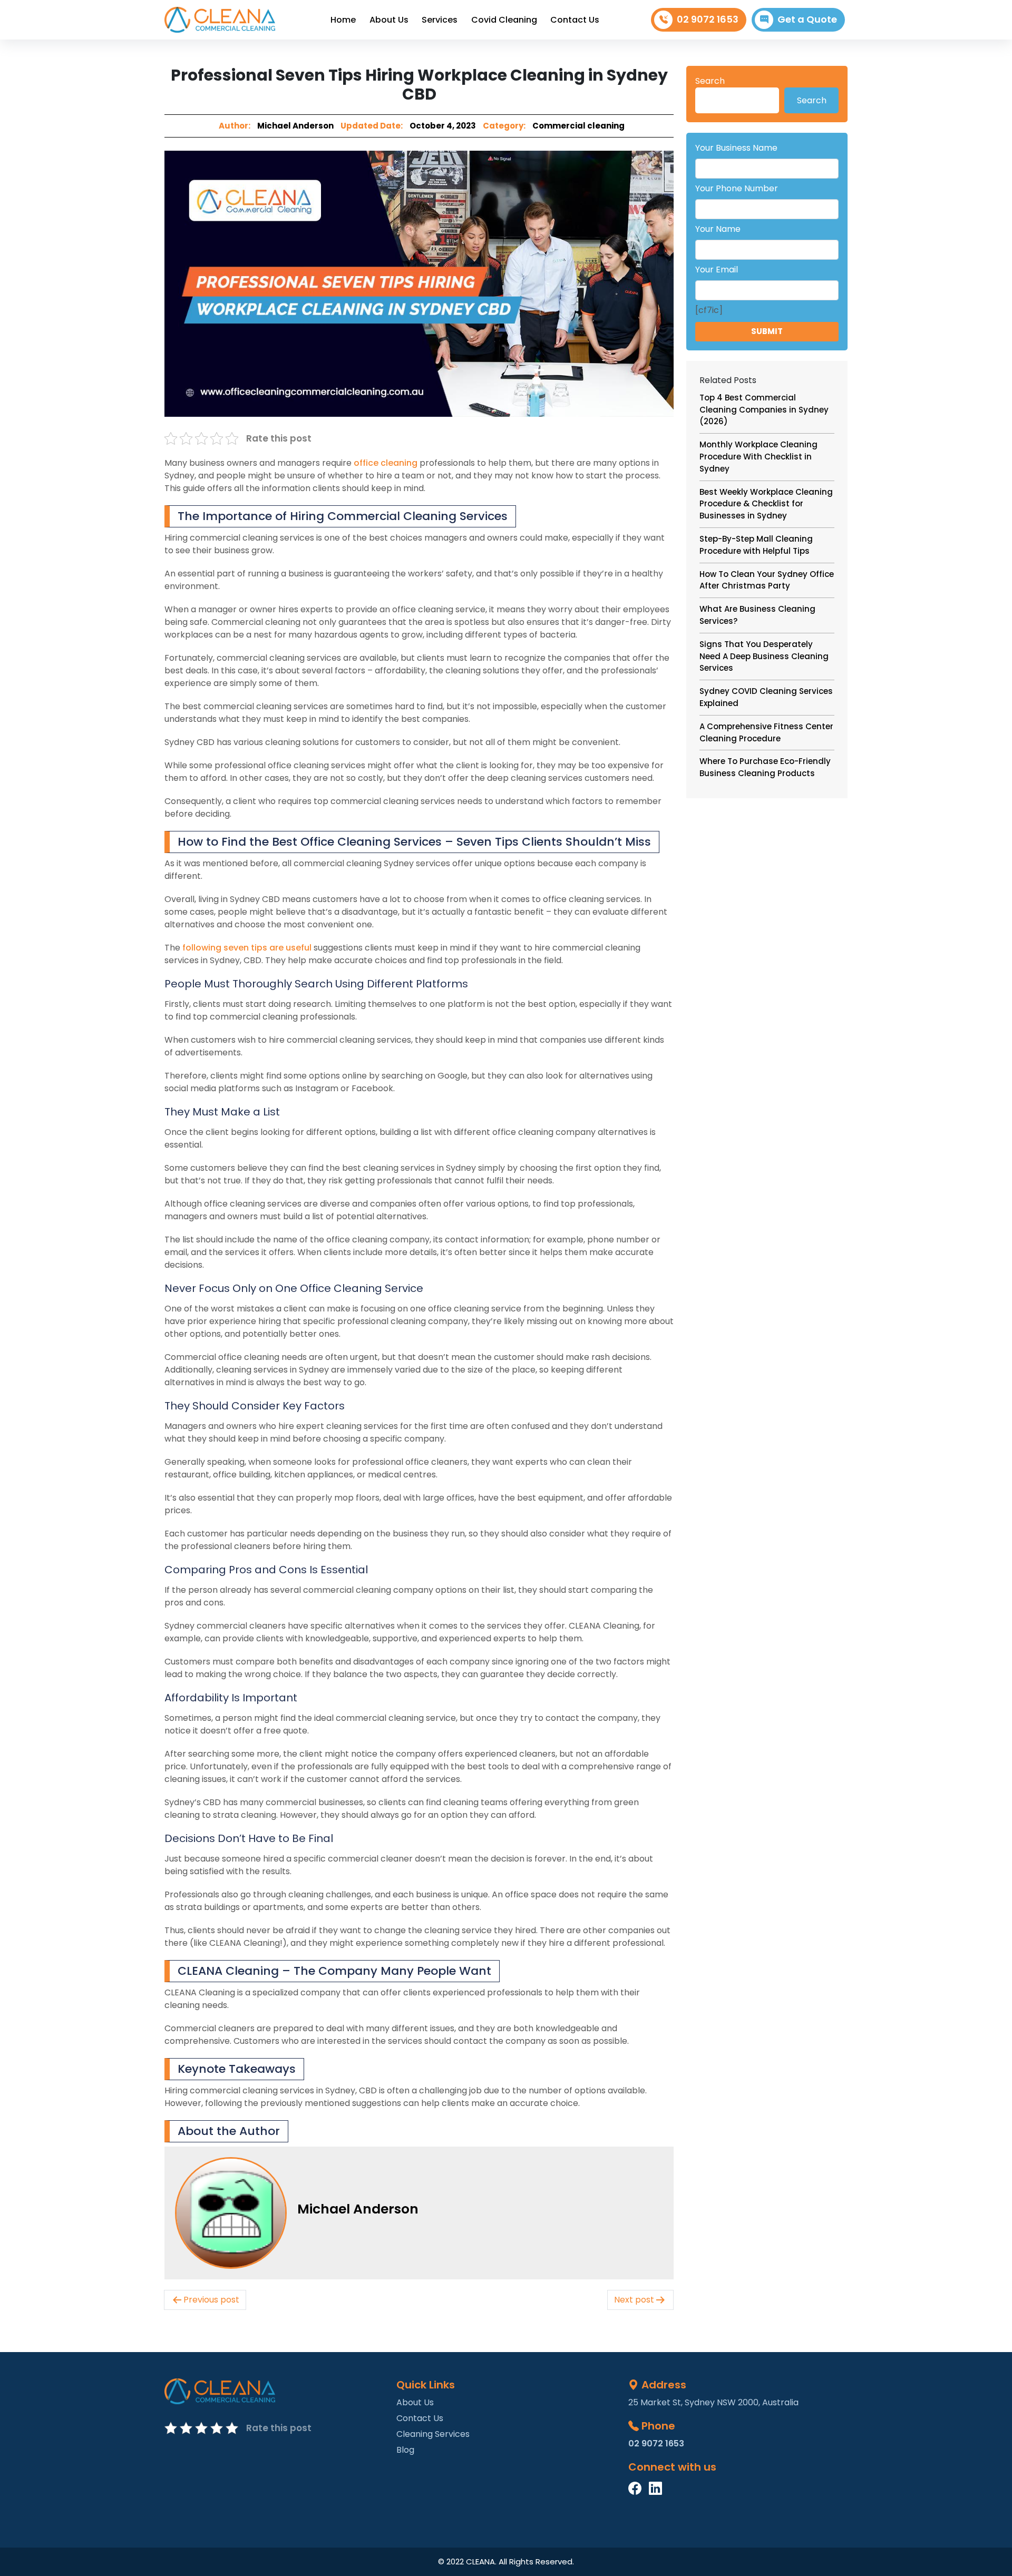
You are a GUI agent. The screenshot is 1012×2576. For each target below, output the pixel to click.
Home (343, 20)
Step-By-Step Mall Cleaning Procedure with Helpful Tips (756, 545)
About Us (389, 20)
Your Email (717, 270)
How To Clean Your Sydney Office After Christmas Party (767, 580)
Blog (405, 2450)
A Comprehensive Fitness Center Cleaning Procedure (766, 732)
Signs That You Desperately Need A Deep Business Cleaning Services (764, 656)
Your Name (718, 229)
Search (710, 81)
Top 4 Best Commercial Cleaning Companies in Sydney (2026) (764, 410)
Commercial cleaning (578, 126)
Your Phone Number (737, 188)
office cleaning (386, 463)
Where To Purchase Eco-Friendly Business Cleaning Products (765, 767)
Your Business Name (736, 148)
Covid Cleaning (504, 20)
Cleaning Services (433, 2434)
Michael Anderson (295, 126)
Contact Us (575, 20)
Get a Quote (807, 19)
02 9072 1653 (708, 19)
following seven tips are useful (247, 948)
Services (440, 20)
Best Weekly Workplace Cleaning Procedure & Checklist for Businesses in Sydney (766, 504)
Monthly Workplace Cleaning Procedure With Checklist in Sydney (758, 457)
